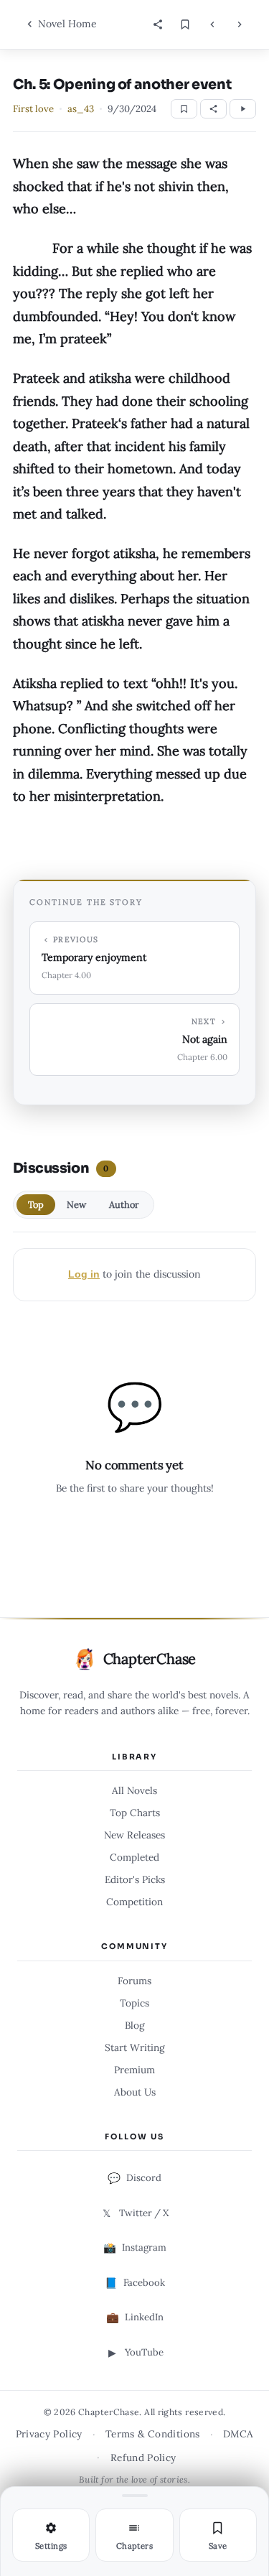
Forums (134, 1981)
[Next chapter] (240, 24)
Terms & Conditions (153, 2434)
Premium (134, 2070)
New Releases (134, 1835)
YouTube (136, 2353)
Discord (134, 2178)
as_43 (81, 109)
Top (36, 1205)
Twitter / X (136, 2213)
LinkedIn (135, 2317)
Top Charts (135, 1813)
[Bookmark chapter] (185, 24)
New (76, 1205)
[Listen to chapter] (243, 109)
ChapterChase (150, 1659)
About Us (135, 2092)
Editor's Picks (135, 1879)
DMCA (238, 2434)
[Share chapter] (158, 24)
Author (124, 1205)
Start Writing (135, 2047)
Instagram (135, 2248)
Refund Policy (143, 2458)
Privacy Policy (49, 2434)
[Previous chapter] (212, 24)
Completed (134, 1857)
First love (33, 109)
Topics (134, 2003)
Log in (84, 1274)
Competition (134, 1902)
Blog (135, 2025)
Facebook (135, 2283)
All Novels (134, 1790)
